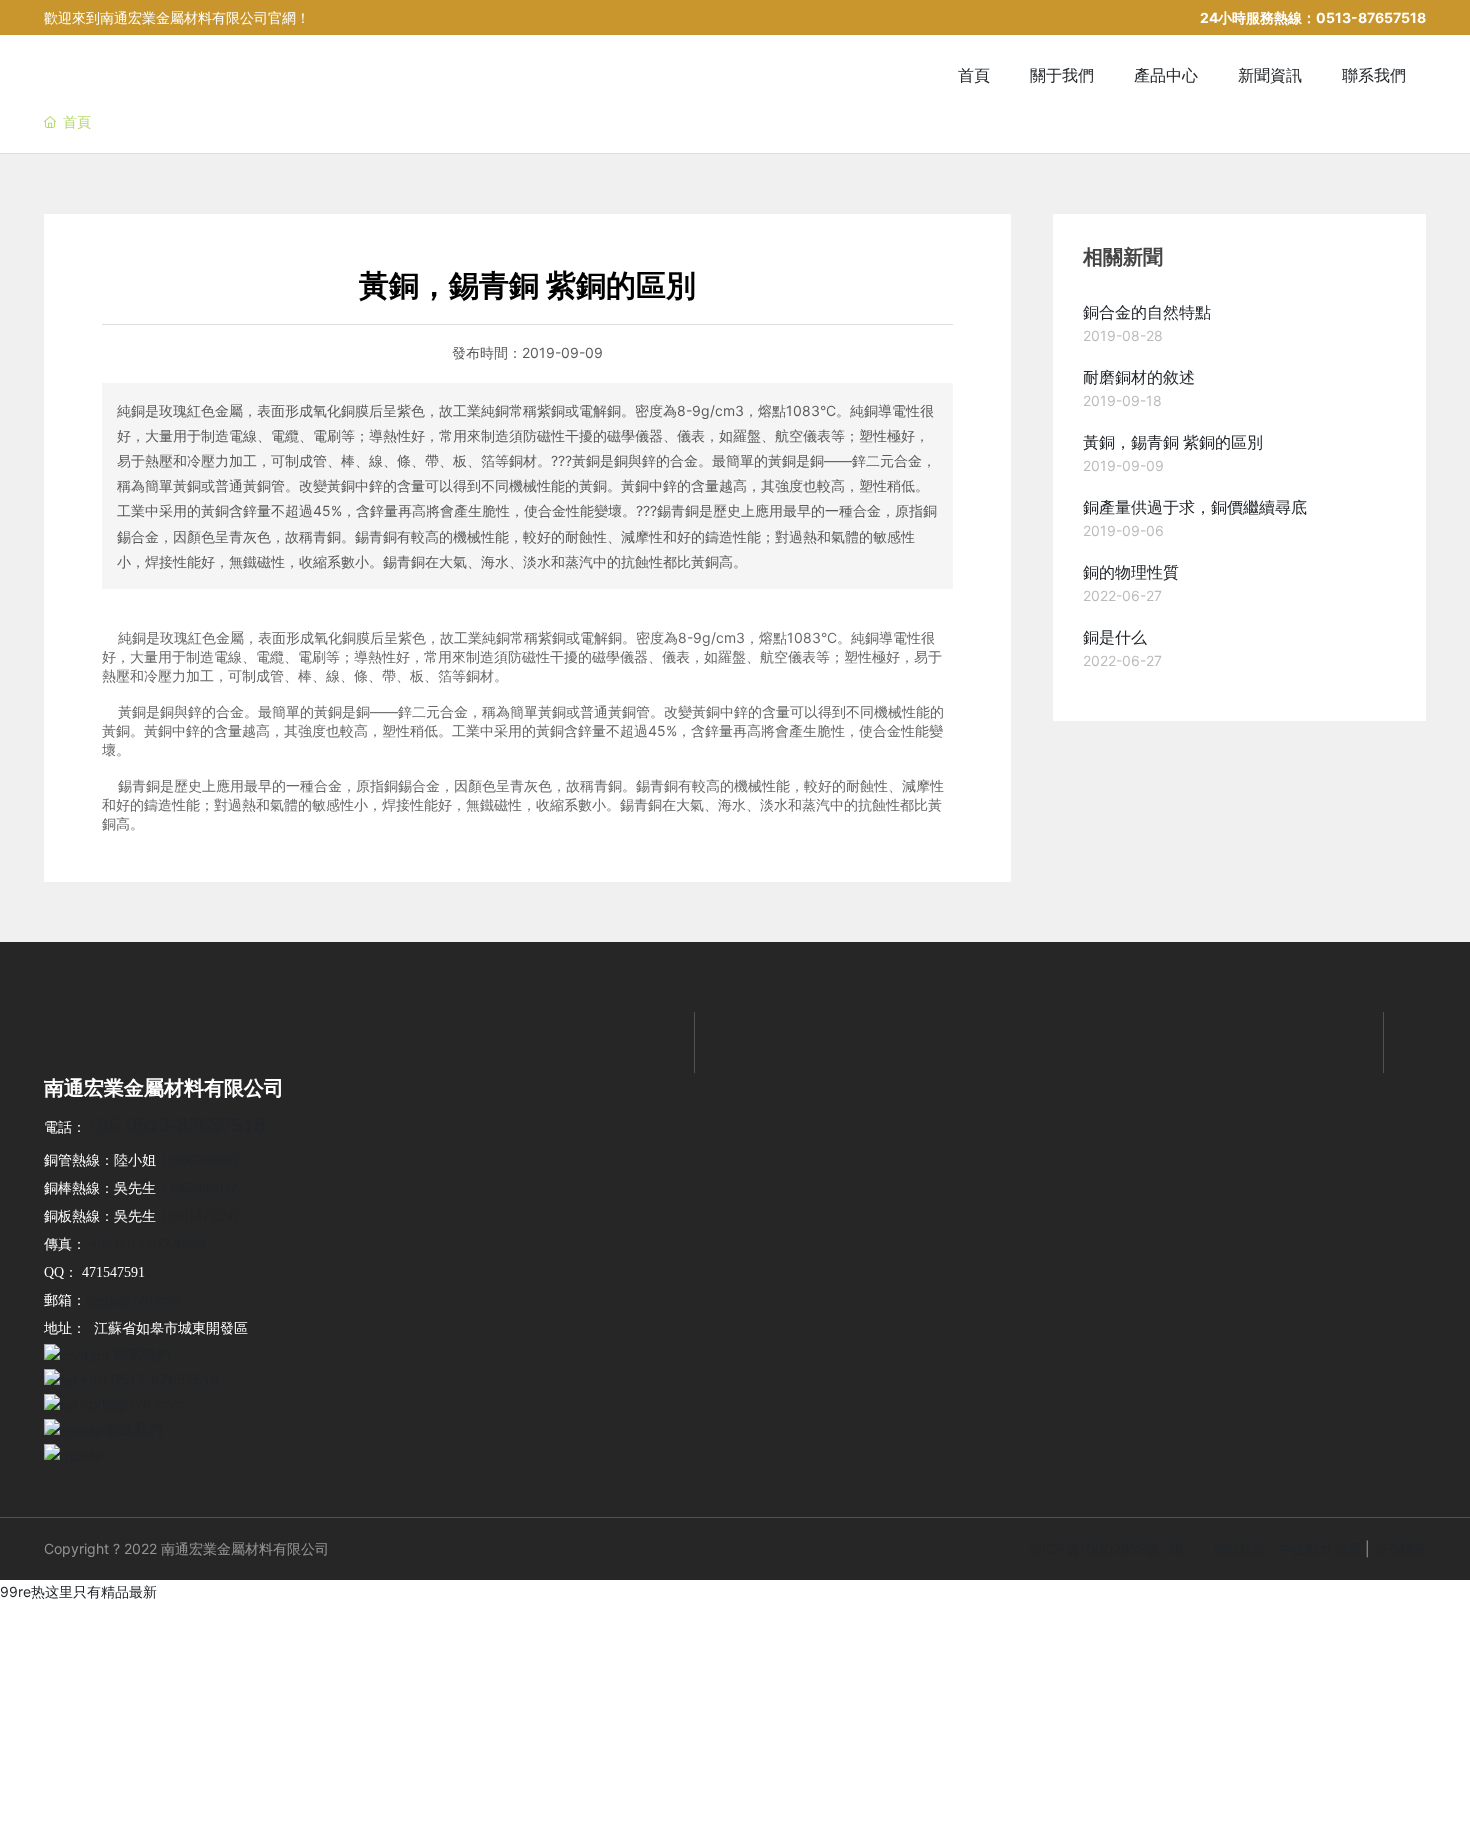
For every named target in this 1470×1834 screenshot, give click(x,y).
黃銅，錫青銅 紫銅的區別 (1173, 442)
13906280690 (198, 1160)
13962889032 (198, 1188)
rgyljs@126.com (133, 1300)
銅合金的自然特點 (1147, 312)
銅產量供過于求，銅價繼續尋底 (1195, 507)
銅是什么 (1115, 637)
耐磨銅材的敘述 (1139, 377)
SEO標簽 (1400, 1549)
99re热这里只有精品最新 (78, 1591)
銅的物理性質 (1131, 572)
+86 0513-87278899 (147, 1244)
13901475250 (198, 1216)
